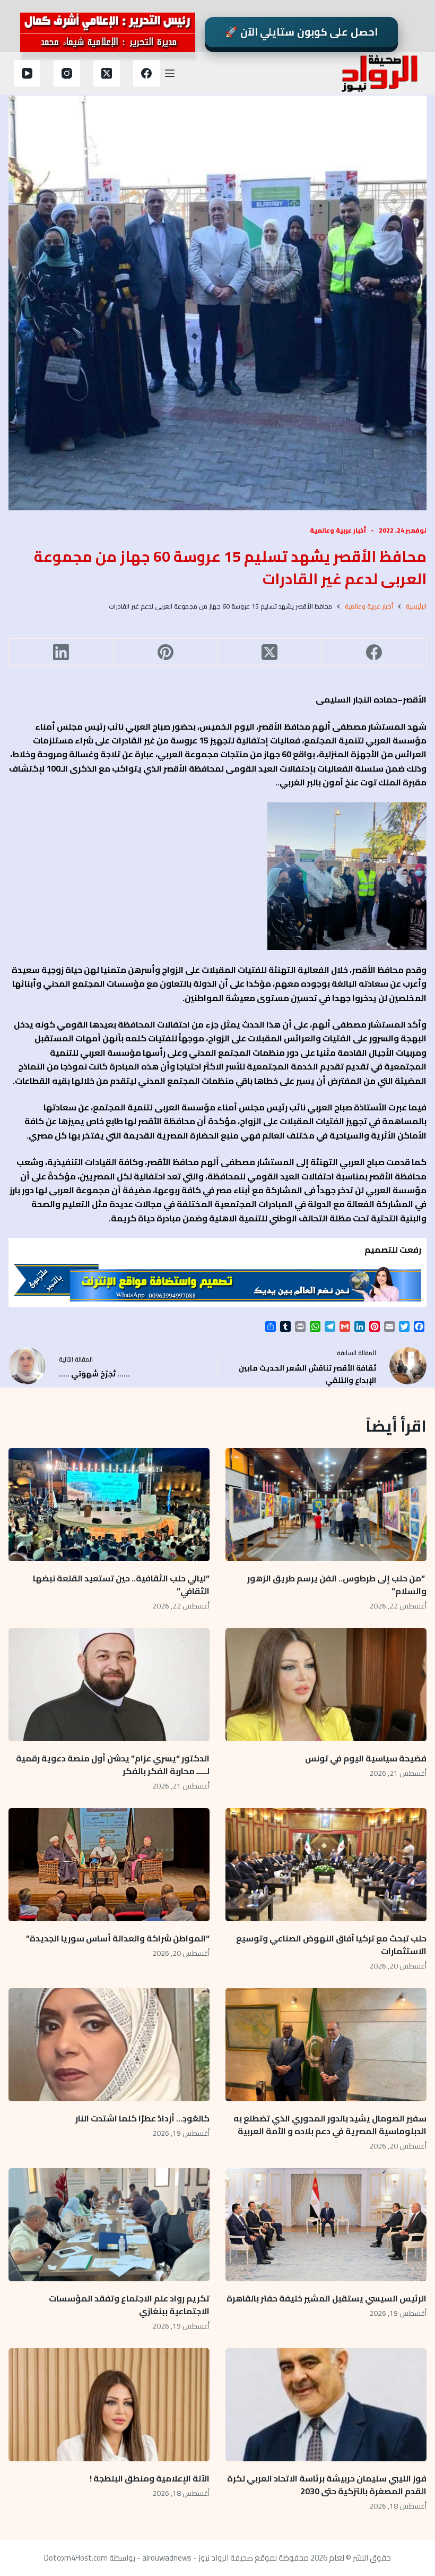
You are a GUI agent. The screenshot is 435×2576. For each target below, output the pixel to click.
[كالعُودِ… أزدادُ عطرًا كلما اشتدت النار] (109, 2045)
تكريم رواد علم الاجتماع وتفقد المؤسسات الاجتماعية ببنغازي (129, 2305)
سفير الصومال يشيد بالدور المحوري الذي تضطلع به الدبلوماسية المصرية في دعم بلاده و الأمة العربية (330, 2125)
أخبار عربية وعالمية (338, 530)
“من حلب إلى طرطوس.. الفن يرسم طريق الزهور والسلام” (337, 1585)
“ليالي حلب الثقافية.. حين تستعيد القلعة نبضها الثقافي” (121, 1585)
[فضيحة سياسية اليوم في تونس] (326, 1685)
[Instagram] (67, 73)
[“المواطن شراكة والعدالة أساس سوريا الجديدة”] (109, 1865)
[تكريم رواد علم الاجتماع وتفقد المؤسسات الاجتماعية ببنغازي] (109, 2225)
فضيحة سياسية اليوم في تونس (366, 1758)
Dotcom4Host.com (76, 2558)
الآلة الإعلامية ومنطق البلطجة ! (150, 2478)
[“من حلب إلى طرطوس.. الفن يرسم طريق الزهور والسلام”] (326, 1505)
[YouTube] (27, 73)
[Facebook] (146, 73)
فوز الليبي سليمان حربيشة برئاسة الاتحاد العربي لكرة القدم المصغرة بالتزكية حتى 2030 (327, 2485)
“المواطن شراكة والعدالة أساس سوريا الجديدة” (118, 1938)
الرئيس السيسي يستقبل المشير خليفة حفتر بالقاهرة (327, 2298)
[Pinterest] (165, 652)
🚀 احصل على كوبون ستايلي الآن (301, 32)
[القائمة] (170, 73)
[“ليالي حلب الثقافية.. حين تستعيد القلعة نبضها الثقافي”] (109, 1505)
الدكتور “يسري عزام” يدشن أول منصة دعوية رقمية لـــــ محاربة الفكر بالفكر (113, 1765)
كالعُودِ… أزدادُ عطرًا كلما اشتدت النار (142, 2118)
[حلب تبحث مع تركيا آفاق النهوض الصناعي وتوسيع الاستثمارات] (326, 1865)
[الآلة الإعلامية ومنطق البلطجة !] (109, 2405)
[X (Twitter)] (107, 73)
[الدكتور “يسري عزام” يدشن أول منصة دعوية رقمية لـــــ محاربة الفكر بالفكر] (109, 1685)
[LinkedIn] (61, 652)
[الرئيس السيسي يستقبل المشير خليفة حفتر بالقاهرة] (326, 2225)
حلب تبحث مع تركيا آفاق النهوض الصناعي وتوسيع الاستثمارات (331, 1945)
